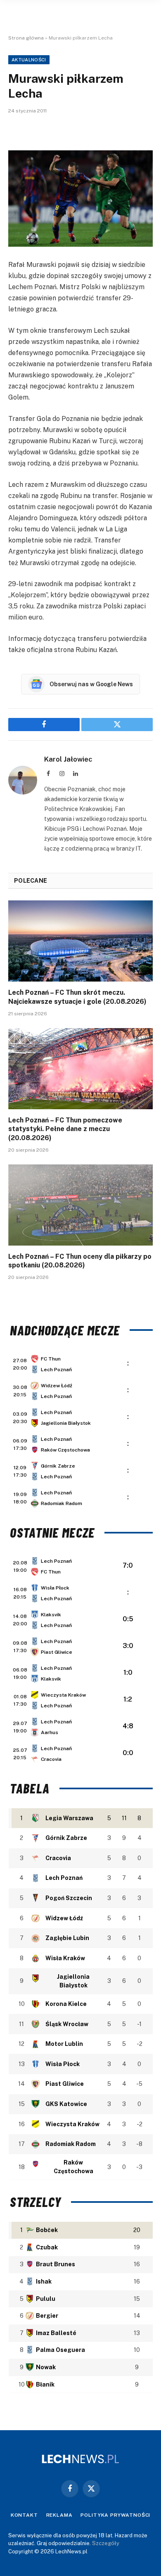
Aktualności (29, 60)
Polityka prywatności (115, 2515)
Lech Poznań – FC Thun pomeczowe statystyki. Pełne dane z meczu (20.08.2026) (65, 1129)
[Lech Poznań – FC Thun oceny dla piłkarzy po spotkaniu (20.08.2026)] (80, 1205)
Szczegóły (106, 2543)
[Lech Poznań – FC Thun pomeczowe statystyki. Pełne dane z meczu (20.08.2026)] (80, 1069)
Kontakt (24, 2515)
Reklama (59, 2515)
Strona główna (26, 38)
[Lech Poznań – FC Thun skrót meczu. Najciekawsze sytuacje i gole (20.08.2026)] (80, 941)
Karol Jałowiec (68, 759)
